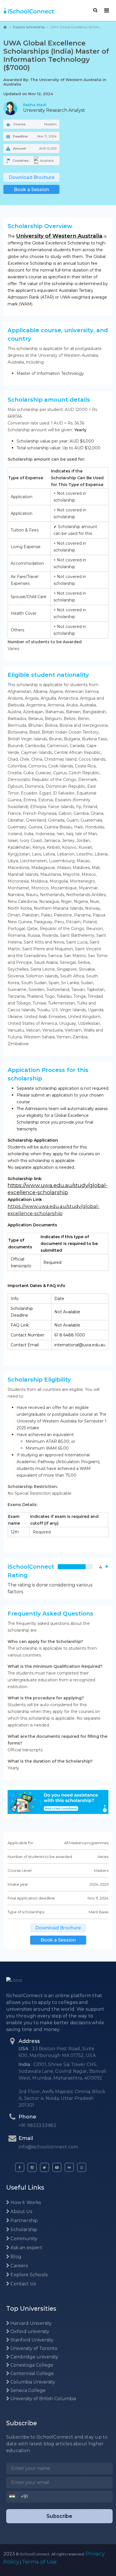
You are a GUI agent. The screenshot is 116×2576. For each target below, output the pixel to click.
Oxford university (29, 2331)
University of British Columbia (43, 2399)
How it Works (25, 2202)
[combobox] (14, 2497)
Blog (15, 2257)
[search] (95, 10)
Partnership (24, 2221)
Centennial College (32, 2373)
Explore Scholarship (29, 27)
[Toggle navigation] (107, 10)
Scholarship (23, 2230)
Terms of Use (39, 2562)
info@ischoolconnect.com (48, 2147)
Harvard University (31, 2323)
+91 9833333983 (37, 2125)
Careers (19, 2266)
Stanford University (31, 2340)
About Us (21, 2211)
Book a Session (31, 190)
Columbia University (32, 2382)
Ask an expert (26, 2248)
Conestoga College (31, 2365)
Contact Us (23, 2284)
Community (23, 2239)
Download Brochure (32, 177)
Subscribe (59, 2516)
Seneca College (27, 2390)
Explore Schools (28, 2275)
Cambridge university (34, 2357)
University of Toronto (33, 2348)
